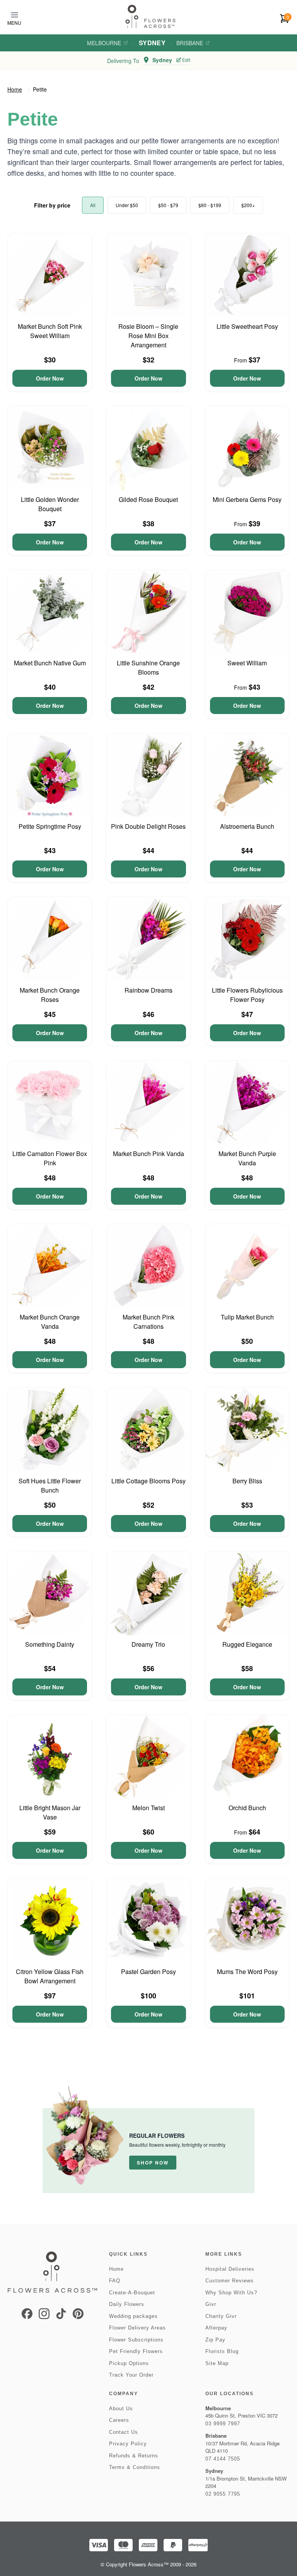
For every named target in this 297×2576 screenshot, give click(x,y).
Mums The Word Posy (247, 1972)
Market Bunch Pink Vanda (148, 1154)
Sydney (152, 43)
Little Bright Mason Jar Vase (50, 1812)
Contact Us (124, 2432)
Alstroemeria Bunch (247, 826)
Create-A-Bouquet (132, 2293)
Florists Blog (222, 2351)
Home (15, 89)
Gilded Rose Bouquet (148, 499)
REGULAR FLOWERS (157, 2136)
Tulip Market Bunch (247, 1317)
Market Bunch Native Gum (50, 663)
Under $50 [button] (127, 205)
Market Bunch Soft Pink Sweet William (50, 331)
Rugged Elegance (247, 1644)
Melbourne (104, 43)
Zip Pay (215, 2340)
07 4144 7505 (223, 2459)
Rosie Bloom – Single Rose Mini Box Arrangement (148, 336)
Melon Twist (148, 1808)
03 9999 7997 (223, 2424)
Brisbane (190, 43)
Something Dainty (50, 1644)
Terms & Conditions (135, 2467)
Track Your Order (131, 2375)
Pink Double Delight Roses (148, 826)
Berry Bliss (247, 1481)
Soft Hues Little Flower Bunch (50, 1485)
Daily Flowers (127, 2304)
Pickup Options (129, 2363)
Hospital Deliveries (230, 2269)
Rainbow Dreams (148, 990)
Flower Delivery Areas (137, 2328)
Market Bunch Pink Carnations (148, 1322)
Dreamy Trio (148, 1644)
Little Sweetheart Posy (247, 326)
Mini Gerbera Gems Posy (247, 499)
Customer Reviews (230, 2281)
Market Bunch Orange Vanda (50, 1322)
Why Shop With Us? (231, 2293)
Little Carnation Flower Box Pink (50, 1158)
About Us (121, 2409)
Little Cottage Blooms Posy (148, 1481)
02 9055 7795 (223, 2494)
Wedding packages (133, 2316)
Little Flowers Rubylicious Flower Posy (247, 995)
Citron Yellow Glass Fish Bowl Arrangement (50, 1976)
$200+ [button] (248, 205)
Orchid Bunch (247, 1808)
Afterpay (216, 2328)
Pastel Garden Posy (148, 1972)
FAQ (115, 2281)
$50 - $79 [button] (168, 205)
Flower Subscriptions (136, 2340)
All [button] (93, 205)
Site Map (217, 2363)
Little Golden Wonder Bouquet (50, 504)
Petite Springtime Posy (50, 826)
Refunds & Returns (134, 2456)
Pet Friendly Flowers (136, 2351)
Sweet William (247, 663)
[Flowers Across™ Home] (150, 16)
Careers (119, 2420)
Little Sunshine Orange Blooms (148, 667)
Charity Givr (221, 2316)
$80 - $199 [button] (210, 205)
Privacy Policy (128, 2444)
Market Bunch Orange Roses (50, 995)
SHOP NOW (153, 2163)
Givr (211, 2304)
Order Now (50, 378)
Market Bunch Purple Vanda (247, 1158)
